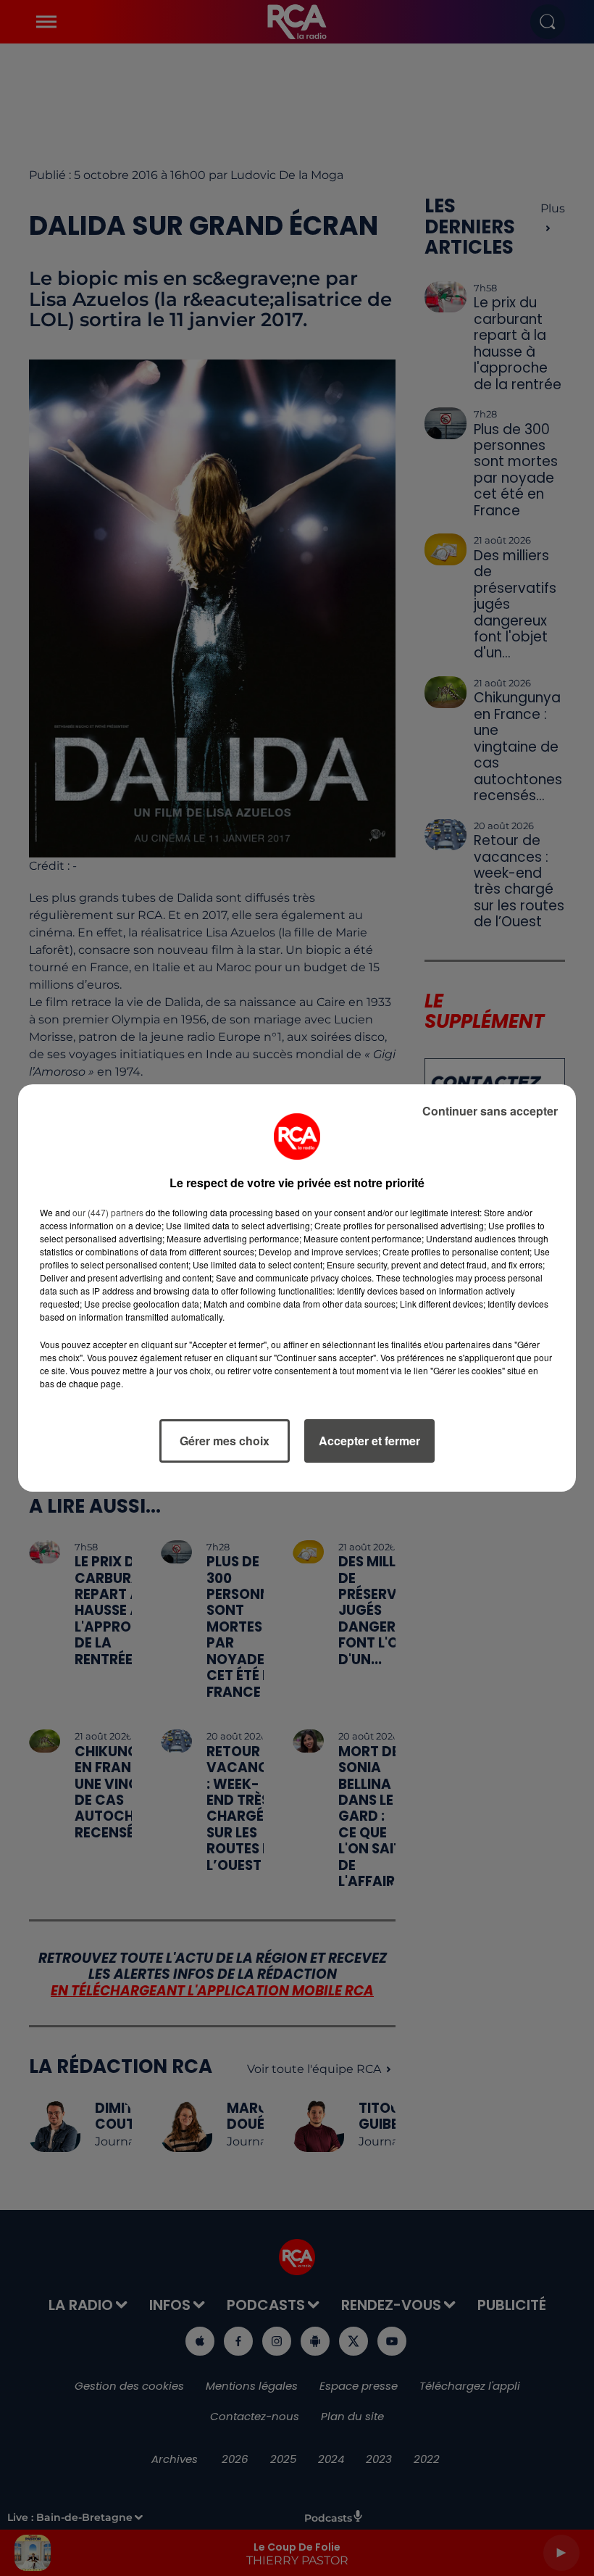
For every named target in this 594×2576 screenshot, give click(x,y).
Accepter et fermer (369, 1441)
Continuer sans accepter (490, 1111)
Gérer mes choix (225, 1441)
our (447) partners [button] (108, 1212)
